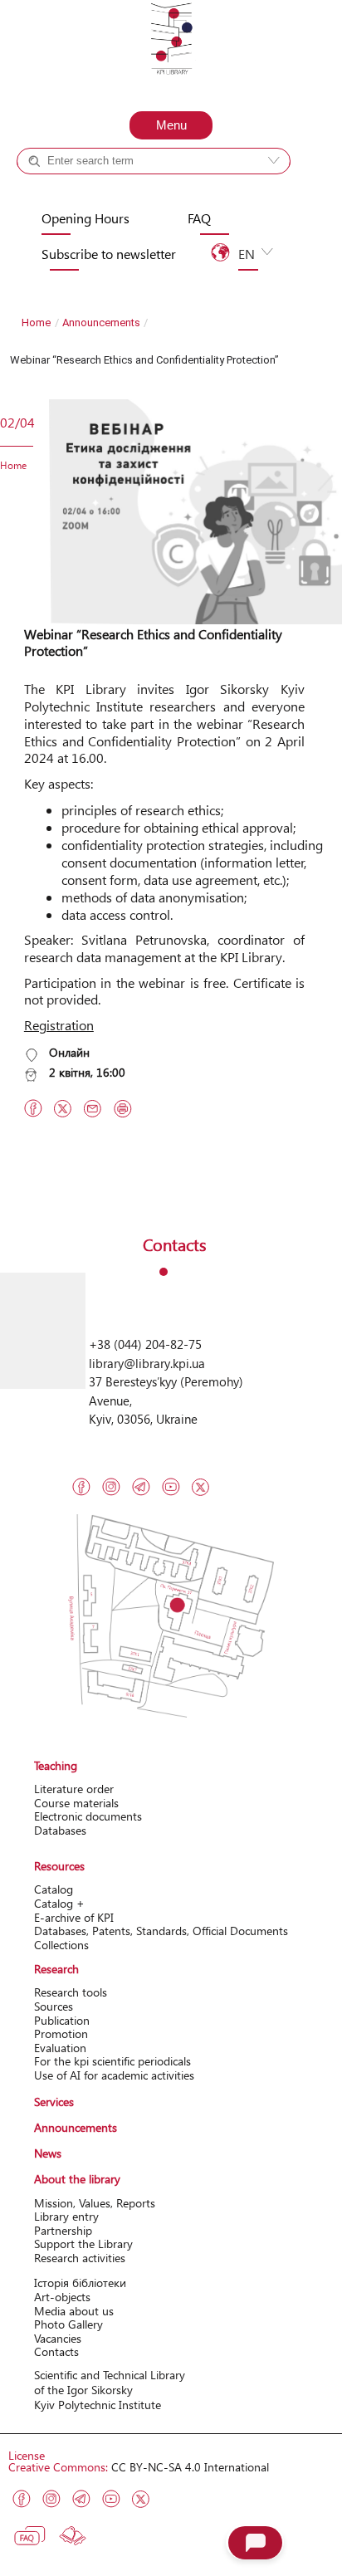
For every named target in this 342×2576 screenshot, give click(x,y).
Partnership (63, 2230)
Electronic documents (88, 1816)
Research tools (71, 1992)
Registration (59, 1025)
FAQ (199, 218)
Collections (61, 1945)
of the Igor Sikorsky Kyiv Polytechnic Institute (98, 2397)
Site (185, 191)
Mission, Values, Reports (95, 2203)
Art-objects (62, 2297)
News (48, 2153)
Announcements (101, 323)
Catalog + (74, 191)
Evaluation (60, 2048)
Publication (62, 2020)
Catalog (54, 1889)
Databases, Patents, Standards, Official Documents (161, 1931)
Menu (171, 125)
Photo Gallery (68, 2324)
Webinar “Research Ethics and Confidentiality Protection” (153, 643)
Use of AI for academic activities (114, 2075)
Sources (54, 2006)
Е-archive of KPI (74, 1917)
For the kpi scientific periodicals (112, 2061)
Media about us (74, 2311)
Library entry (66, 2216)
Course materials (76, 1803)
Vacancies (58, 2338)
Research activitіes (80, 2258)
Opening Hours (85, 218)
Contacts (56, 2351)
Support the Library (83, 2244)
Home (36, 323)
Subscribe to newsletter (109, 254)
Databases (60, 1830)
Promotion (61, 2033)
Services (54, 2102)
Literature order (74, 1789)
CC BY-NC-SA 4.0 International (190, 2467)
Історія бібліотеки (80, 2283)
